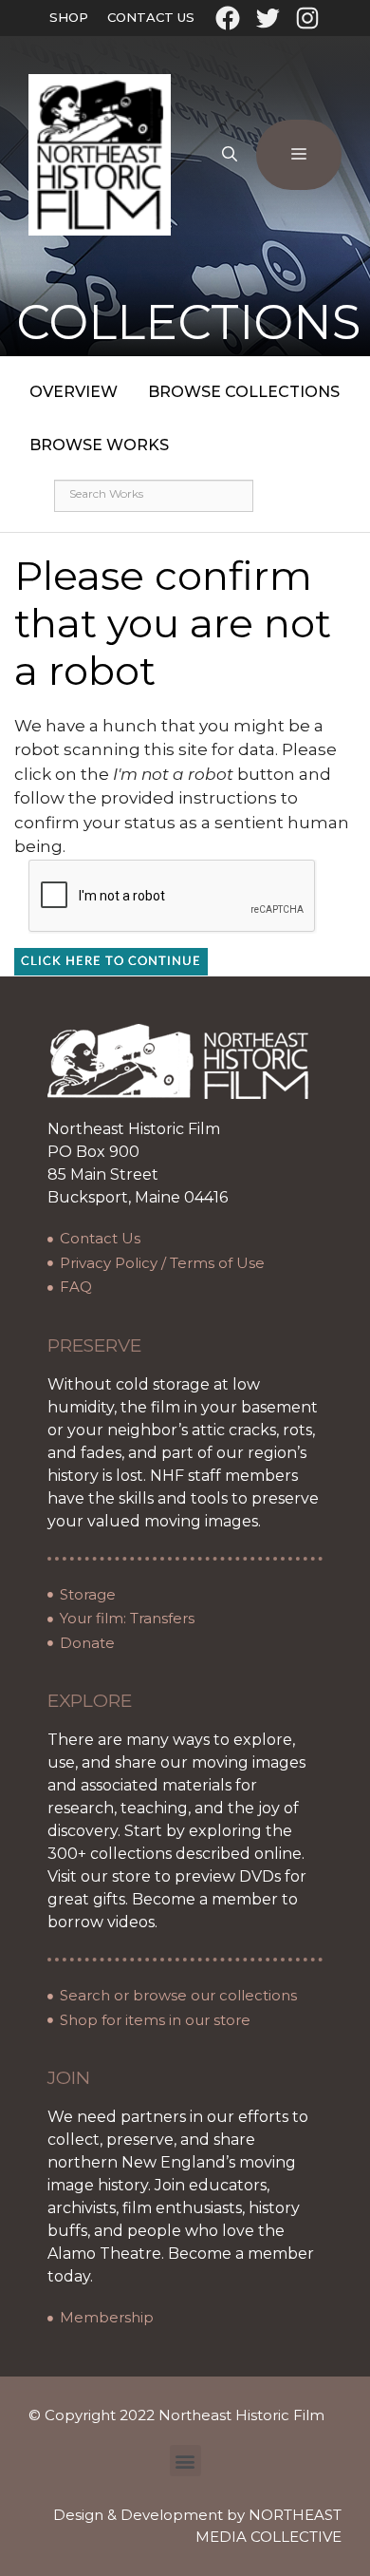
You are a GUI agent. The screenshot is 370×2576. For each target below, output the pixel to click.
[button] (185, 2461)
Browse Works (99, 445)
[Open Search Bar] (230, 155)
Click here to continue (111, 962)
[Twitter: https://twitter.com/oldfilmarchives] (268, 18)
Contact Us (151, 17)
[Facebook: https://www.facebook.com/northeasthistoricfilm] (228, 18)
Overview (74, 392)
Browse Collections (244, 392)
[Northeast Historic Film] (100, 154)
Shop (69, 17)
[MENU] (299, 155)
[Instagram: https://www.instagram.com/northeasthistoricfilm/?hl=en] (307, 18)
